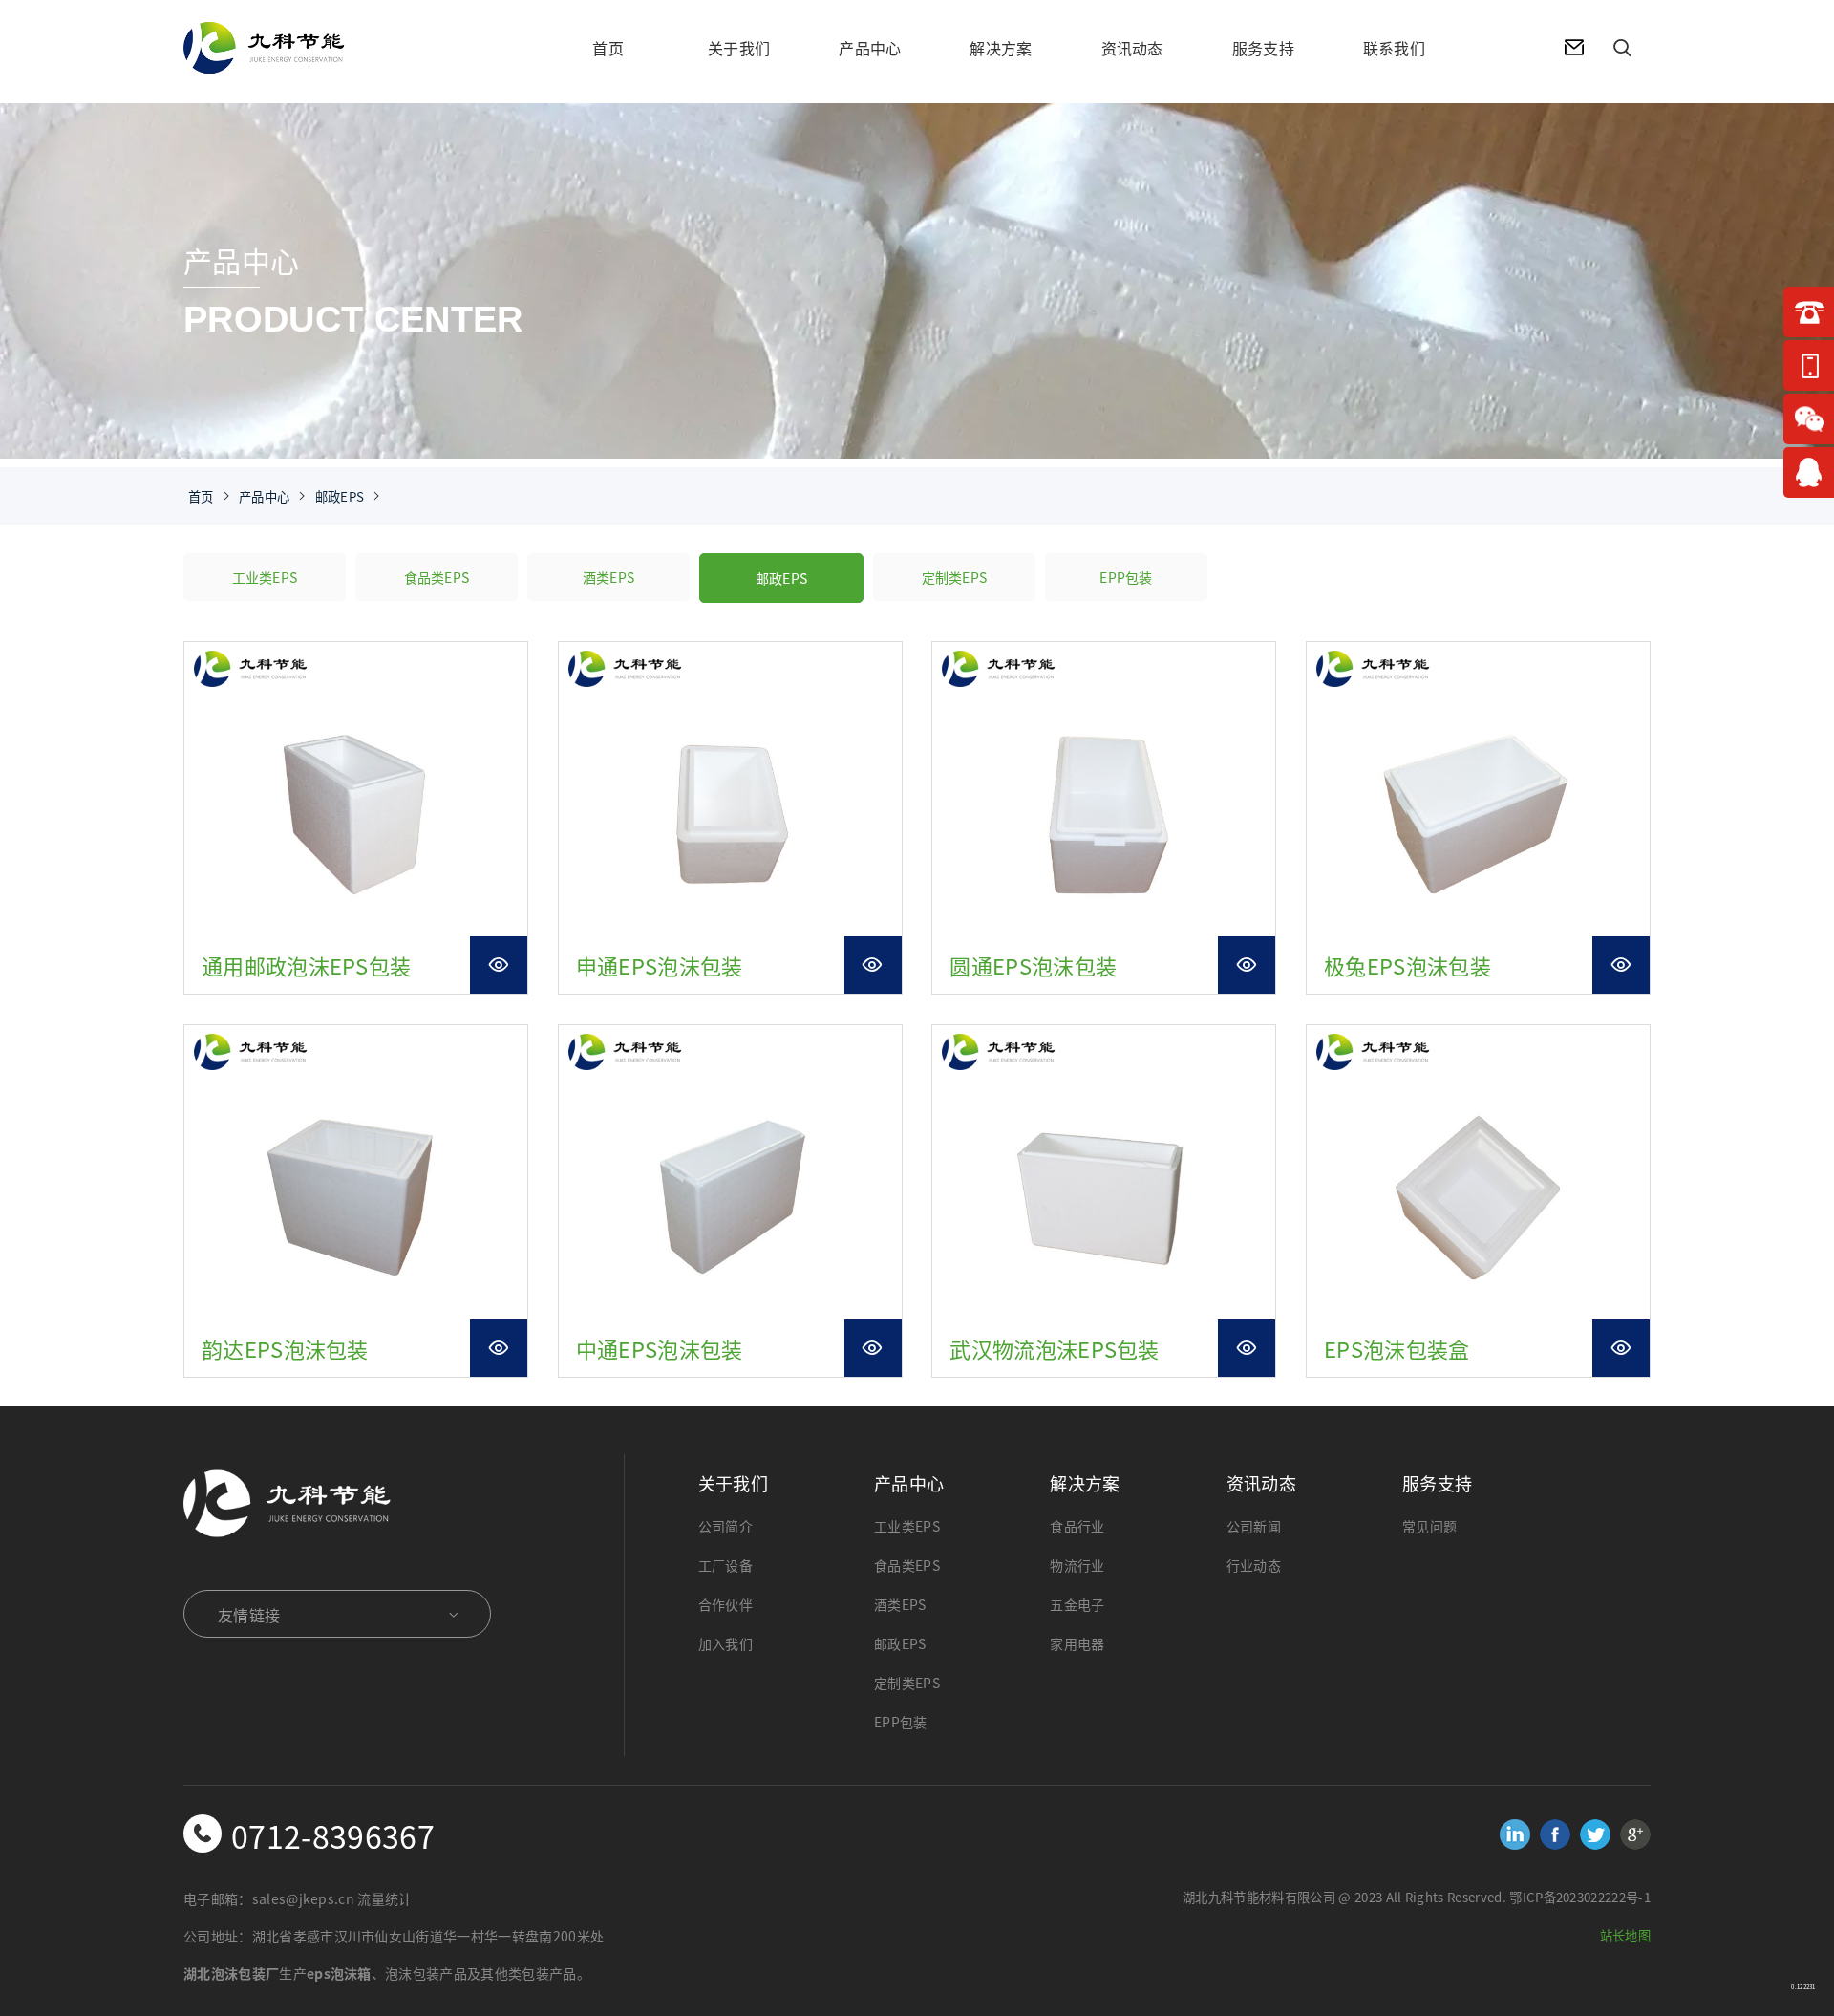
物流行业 (1077, 1565)
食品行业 (1077, 1526)
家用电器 (1077, 1643)
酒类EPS (609, 577)
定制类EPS (955, 577)
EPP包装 (1126, 577)
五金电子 (1077, 1604)
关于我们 (739, 48)
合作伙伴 (725, 1604)
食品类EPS (437, 577)
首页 (608, 48)
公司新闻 (1254, 1526)
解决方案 (1001, 48)
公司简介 (725, 1526)
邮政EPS (340, 496)
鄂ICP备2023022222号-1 (1580, 1897)
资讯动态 (1132, 48)
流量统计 (384, 1898)
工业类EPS (265, 577)
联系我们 (1394, 48)
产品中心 (870, 48)
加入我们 (725, 1643)
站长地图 (1625, 1935)
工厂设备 (725, 1565)
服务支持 (1263, 48)
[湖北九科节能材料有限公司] (317, 52)
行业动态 (1254, 1565)
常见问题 (1429, 1526)
